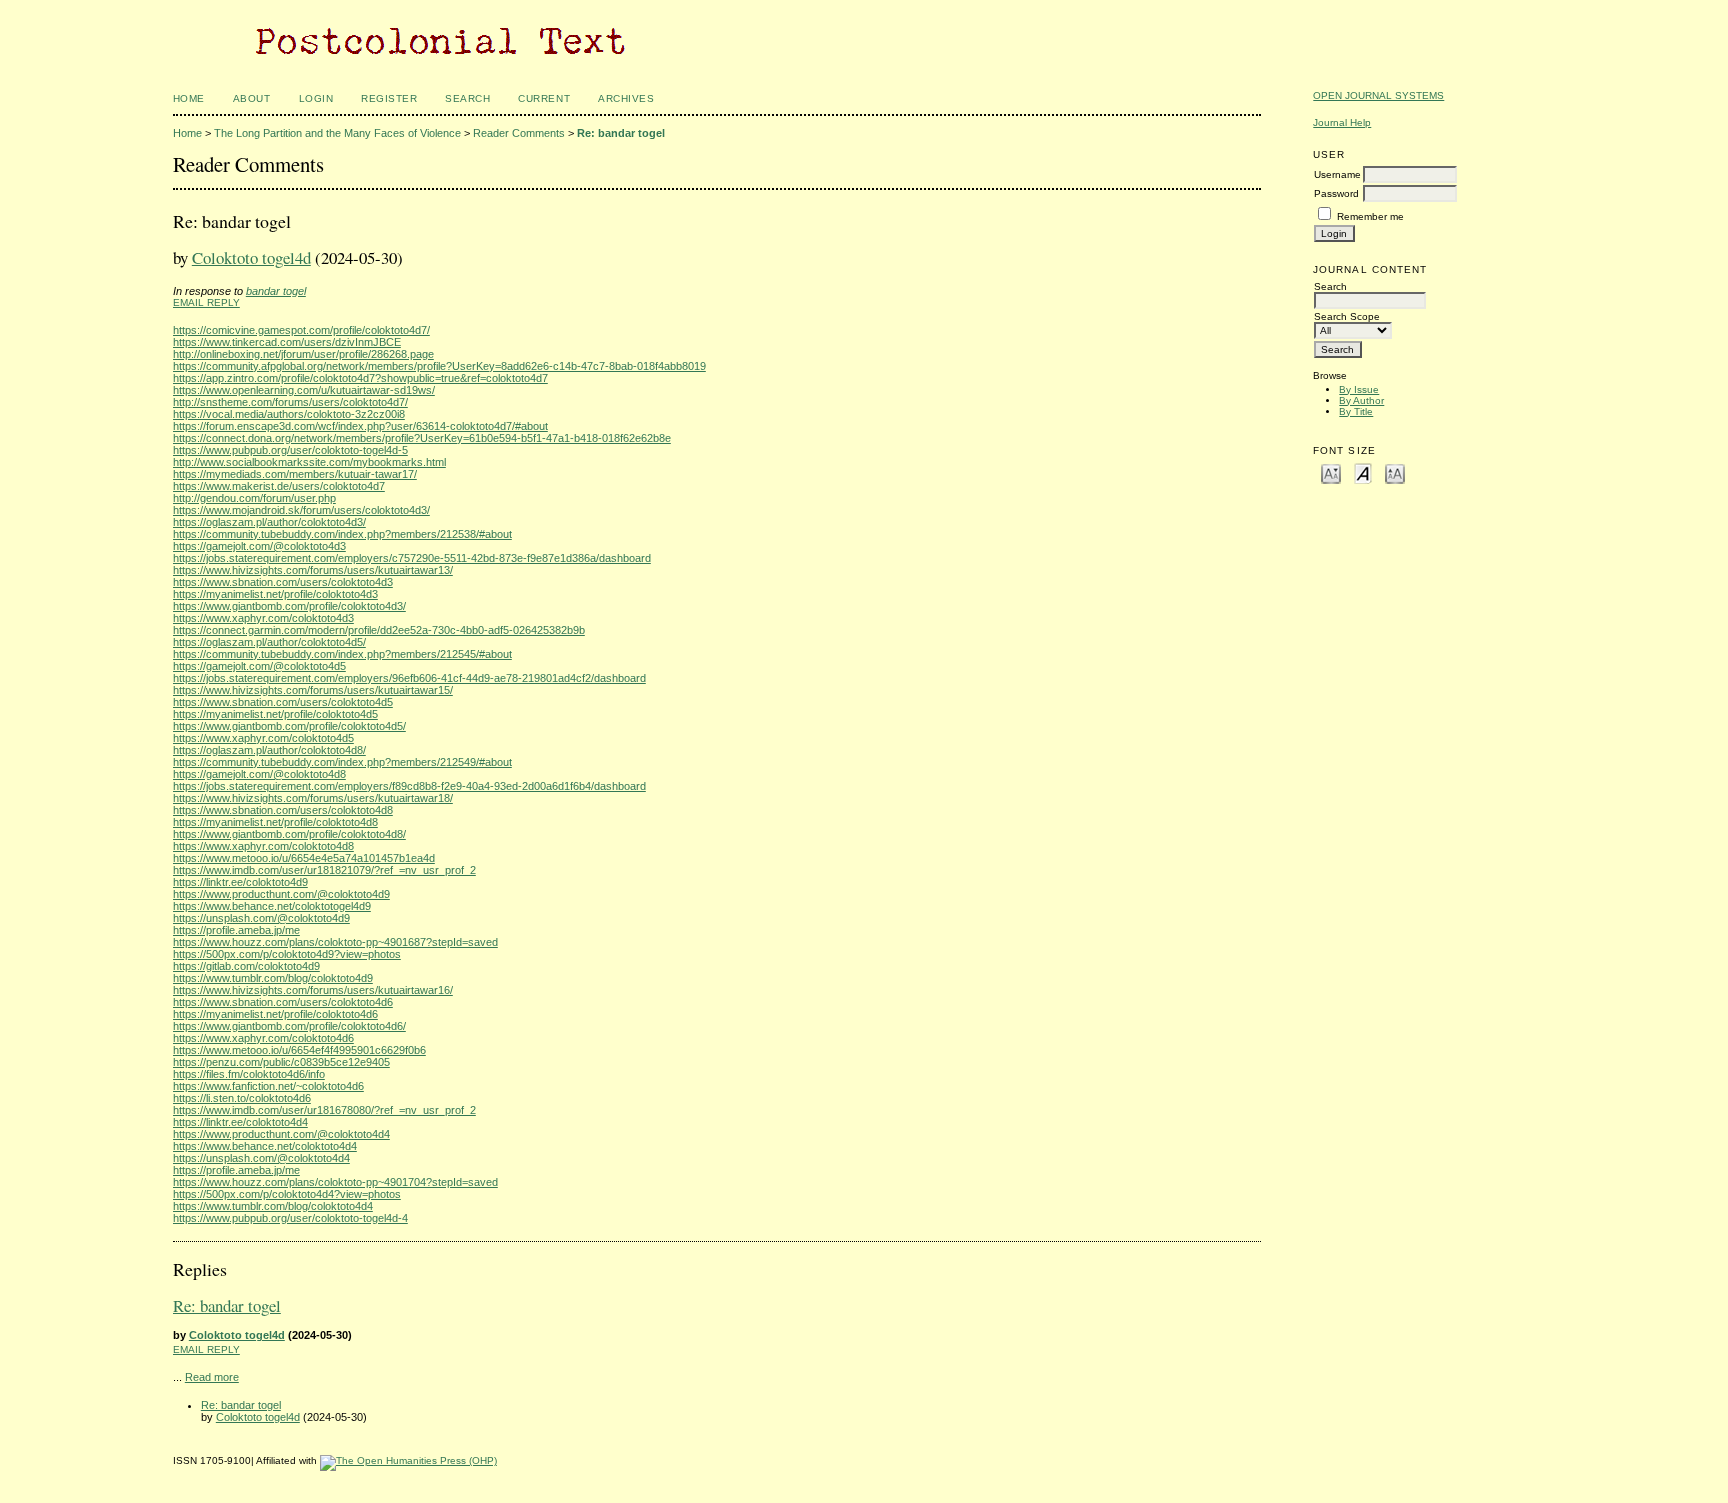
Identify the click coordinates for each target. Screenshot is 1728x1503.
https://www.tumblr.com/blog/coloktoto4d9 (273, 978)
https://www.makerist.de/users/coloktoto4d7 (279, 486)
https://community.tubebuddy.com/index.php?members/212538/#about (342, 534)
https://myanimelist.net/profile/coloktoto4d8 (275, 822)
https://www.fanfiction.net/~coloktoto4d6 (268, 1086)
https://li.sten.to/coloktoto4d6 (242, 1098)
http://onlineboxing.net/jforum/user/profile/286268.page (303, 354)
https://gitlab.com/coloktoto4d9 (246, 966)
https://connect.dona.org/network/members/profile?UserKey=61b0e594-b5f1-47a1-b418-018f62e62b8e (422, 438)
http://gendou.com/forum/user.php (254, 498)
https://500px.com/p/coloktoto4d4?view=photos (287, 1194)
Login (316, 98)
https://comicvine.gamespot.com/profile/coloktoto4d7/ (301, 330)
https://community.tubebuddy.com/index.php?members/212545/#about (342, 654)
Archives (626, 98)
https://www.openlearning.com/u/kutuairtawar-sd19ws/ (304, 390)
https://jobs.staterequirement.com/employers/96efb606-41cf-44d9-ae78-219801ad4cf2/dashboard (409, 678)
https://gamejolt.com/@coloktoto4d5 (259, 666)
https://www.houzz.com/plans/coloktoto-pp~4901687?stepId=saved (335, 942)
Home (189, 98)
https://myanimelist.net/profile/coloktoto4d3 (275, 594)
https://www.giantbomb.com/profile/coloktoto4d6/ (289, 1026)
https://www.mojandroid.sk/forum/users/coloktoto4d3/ (301, 510)
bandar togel (276, 291)
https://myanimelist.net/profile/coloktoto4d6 (275, 1014)
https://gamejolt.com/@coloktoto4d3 (259, 546)
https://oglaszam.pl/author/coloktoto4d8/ (269, 750)
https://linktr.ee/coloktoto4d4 (240, 1122)
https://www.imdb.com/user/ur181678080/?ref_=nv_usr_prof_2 (324, 1110)
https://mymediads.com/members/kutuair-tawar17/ (295, 474)
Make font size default (1363, 472)
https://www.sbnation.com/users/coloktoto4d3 (283, 582)
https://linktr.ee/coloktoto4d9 (240, 882)
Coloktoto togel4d (251, 257)
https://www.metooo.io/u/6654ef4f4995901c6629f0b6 (299, 1050)
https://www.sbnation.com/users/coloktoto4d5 (283, 702)
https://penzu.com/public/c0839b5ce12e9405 (281, 1062)
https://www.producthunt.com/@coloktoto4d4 (281, 1134)
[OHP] (408, 1460)
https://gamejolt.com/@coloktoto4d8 (259, 774)
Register (389, 98)
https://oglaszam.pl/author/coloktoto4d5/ (269, 642)
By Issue (1359, 389)
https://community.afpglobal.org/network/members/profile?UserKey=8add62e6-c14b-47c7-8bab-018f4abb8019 (439, 366)
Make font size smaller (1331, 472)
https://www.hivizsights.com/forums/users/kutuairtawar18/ (313, 798)
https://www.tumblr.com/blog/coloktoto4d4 (273, 1206)
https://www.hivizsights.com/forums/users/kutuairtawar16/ (313, 990)
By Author (1361, 400)
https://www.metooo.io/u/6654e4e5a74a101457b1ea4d (304, 858)
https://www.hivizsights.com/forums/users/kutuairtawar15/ (313, 690)
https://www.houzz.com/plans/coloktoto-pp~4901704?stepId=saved (335, 1182)
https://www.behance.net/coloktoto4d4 (265, 1146)
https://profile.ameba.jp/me (236, 930)
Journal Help (1342, 122)
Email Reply (206, 302)
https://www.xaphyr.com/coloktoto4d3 (263, 618)
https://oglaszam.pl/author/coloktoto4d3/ (269, 522)
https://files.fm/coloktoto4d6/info (249, 1074)
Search (467, 98)
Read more (212, 1377)
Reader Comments (519, 133)
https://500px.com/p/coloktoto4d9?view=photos (287, 954)
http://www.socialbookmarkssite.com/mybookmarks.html (309, 462)
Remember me (1370, 216)
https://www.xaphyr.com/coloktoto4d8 (263, 846)
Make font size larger (1395, 472)
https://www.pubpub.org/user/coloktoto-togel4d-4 (290, 1218)
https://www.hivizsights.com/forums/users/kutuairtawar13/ (313, 570)
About (252, 98)
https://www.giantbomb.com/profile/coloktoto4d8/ (289, 834)
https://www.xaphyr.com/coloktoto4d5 (263, 738)
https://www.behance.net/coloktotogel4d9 (272, 906)
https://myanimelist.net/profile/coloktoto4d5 (275, 714)
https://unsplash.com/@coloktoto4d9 (261, 918)
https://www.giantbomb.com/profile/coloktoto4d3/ (289, 606)
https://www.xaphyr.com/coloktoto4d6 (263, 1038)
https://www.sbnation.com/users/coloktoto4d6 (283, 1002)
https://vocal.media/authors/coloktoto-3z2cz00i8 (289, 414)
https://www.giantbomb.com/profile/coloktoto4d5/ (289, 726)
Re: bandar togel (621, 133)
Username (1337, 174)
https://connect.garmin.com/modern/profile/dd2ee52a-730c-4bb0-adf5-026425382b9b (379, 630)
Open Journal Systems (1378, 95)
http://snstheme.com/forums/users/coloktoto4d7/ (290, 402)
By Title (1356, 411)
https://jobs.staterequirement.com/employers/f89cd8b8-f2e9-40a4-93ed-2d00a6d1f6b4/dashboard (409, 786)
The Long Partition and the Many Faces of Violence (337, 133)
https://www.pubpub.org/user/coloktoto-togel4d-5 (290, 450)
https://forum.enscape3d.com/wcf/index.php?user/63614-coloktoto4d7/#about (360, 426)
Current (544, 98)
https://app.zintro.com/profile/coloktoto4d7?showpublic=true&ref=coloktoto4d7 (360, 378)
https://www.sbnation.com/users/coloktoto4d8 (283, 810)
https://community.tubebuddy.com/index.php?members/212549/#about (342, 762)
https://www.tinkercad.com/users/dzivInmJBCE (287, 342)
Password (1336, 193)
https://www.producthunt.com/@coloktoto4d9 (281, 894)
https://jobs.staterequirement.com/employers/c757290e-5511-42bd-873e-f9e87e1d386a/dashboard (412, 558)
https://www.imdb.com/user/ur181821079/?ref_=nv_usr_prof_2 (324, 870)
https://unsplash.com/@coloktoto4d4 (261, 1158)
